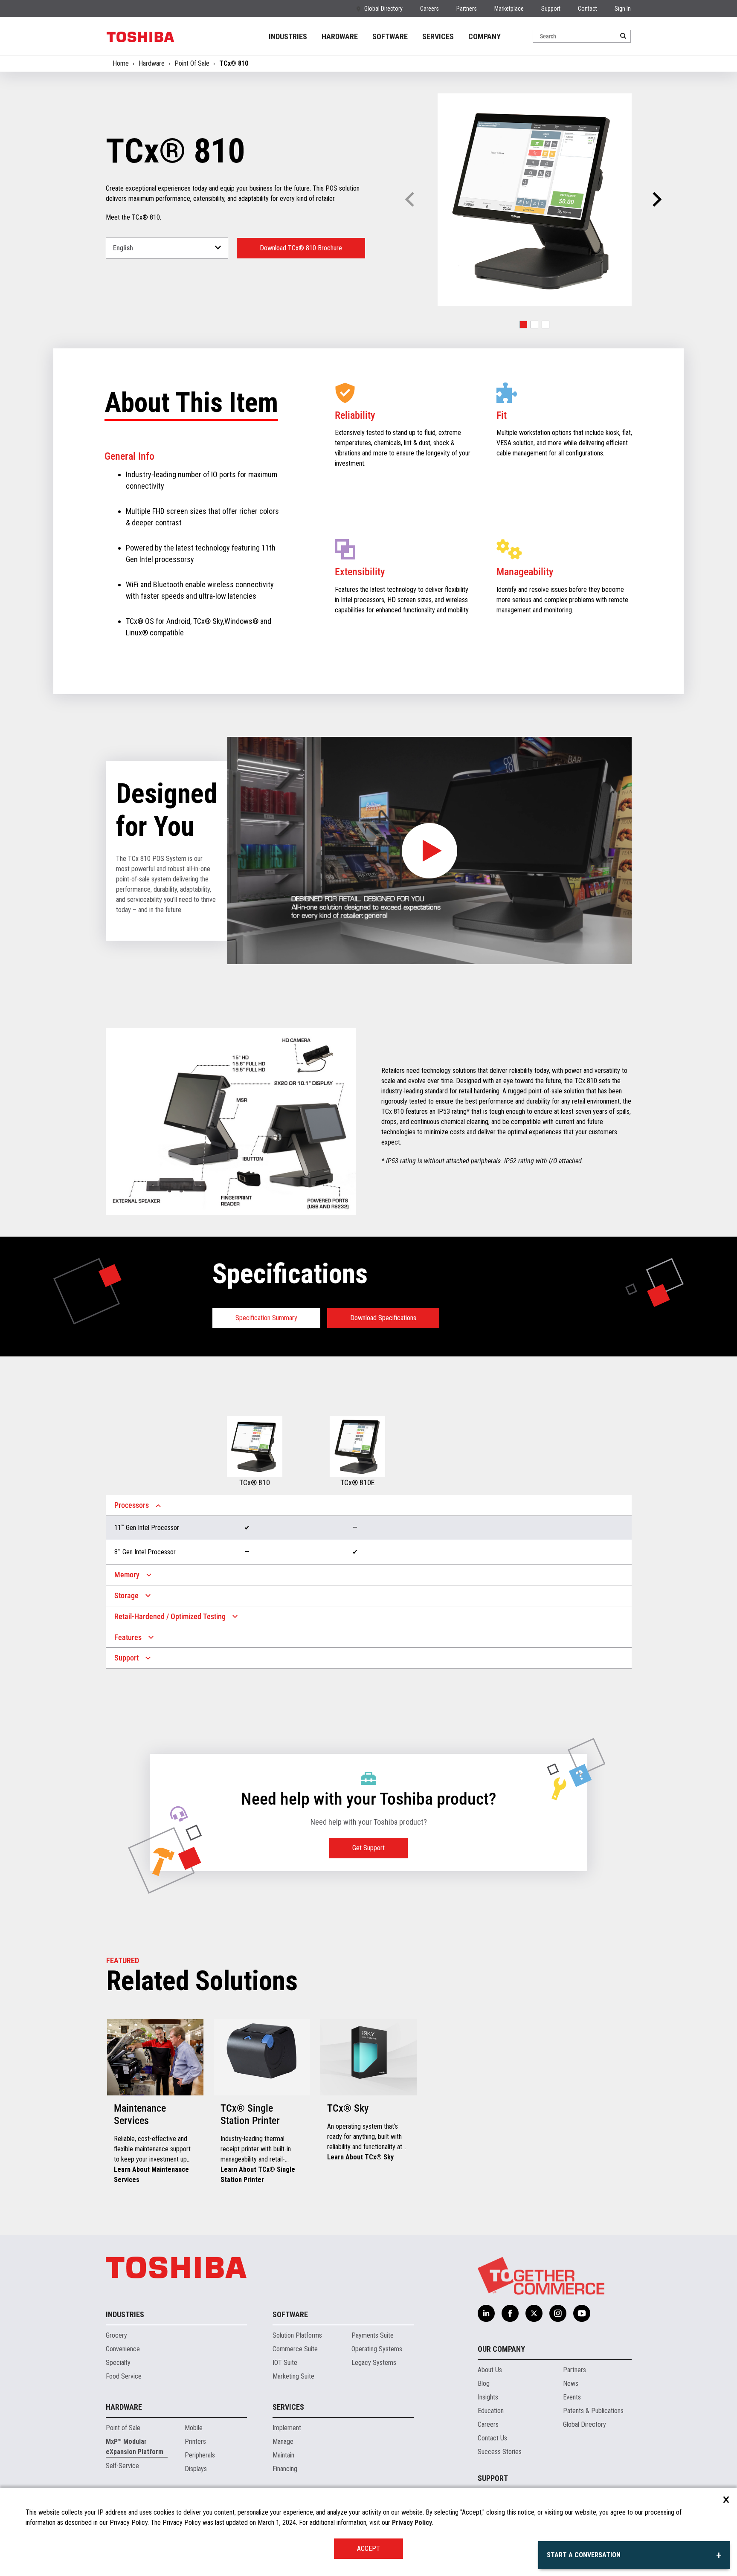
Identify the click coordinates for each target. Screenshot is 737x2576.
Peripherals (200, 2455)
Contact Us (492, 2438)
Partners (467, 9)
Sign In (623, 9)
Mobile (194, 2428)
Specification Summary (266, 1318)
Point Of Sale (192, 63)
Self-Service (122, 2466)
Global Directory (383, 9)
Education (491, 2411)
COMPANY (485, 36)
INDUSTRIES (288, 36)
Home (121, 63)
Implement (287, 2428)
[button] (656, 200)
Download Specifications (383, 1318)
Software (290, 2314)
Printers (195, 2441)
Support (551, 9)
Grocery (116, 2335)
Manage (283, 2441)
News (571, 2383)
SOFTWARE (390, 36)
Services (288, 2407)
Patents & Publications (593, 2411)
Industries (125, 2314)
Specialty (118, 2363)
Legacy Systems (374, 2363)
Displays (196, 2469)
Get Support (368, 1848)
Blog (484, 2383)
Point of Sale (123, 2428)
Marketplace (509, 9)
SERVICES (438, 36)
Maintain (283, 2455)
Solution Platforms (297, 2335)
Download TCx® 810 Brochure (301, 248)
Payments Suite (373, 2335)
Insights (488, 2397)
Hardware (152, 63)
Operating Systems (377, 2349)
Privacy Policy (412, 2522)
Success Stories (500, 2452)
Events (572, 2397)
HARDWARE (340, 36)
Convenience (123, 2349)
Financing (285, 2469)
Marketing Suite (293, 2376)
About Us (490, 2370)
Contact (588, 9)
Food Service (124, 2376)
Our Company (501, 2349)
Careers (429, 9)
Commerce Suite (295, 2349)
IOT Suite (285, 2363)
